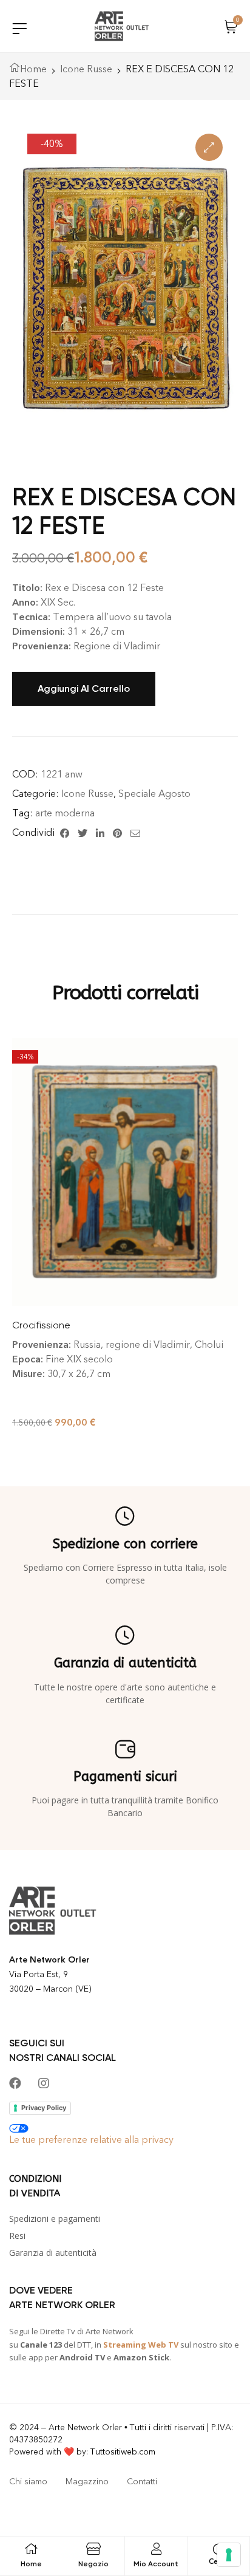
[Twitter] (83, 833)
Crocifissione (41, 1325)
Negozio (93, 2564)
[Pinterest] (117, 833)
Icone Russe (86, 69)
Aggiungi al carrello (84, 688)
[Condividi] (65, 833)
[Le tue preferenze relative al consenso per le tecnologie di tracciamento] (229, 2555)
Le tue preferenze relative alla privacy (91, 2140)
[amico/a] (135, 833)
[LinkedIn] (100, 833)
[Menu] (19, 28)
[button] (209, 147)
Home (33, 69)
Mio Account (156, 2564)
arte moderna (65, 813)
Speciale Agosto (154, 794)
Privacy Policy (44, 2108)
